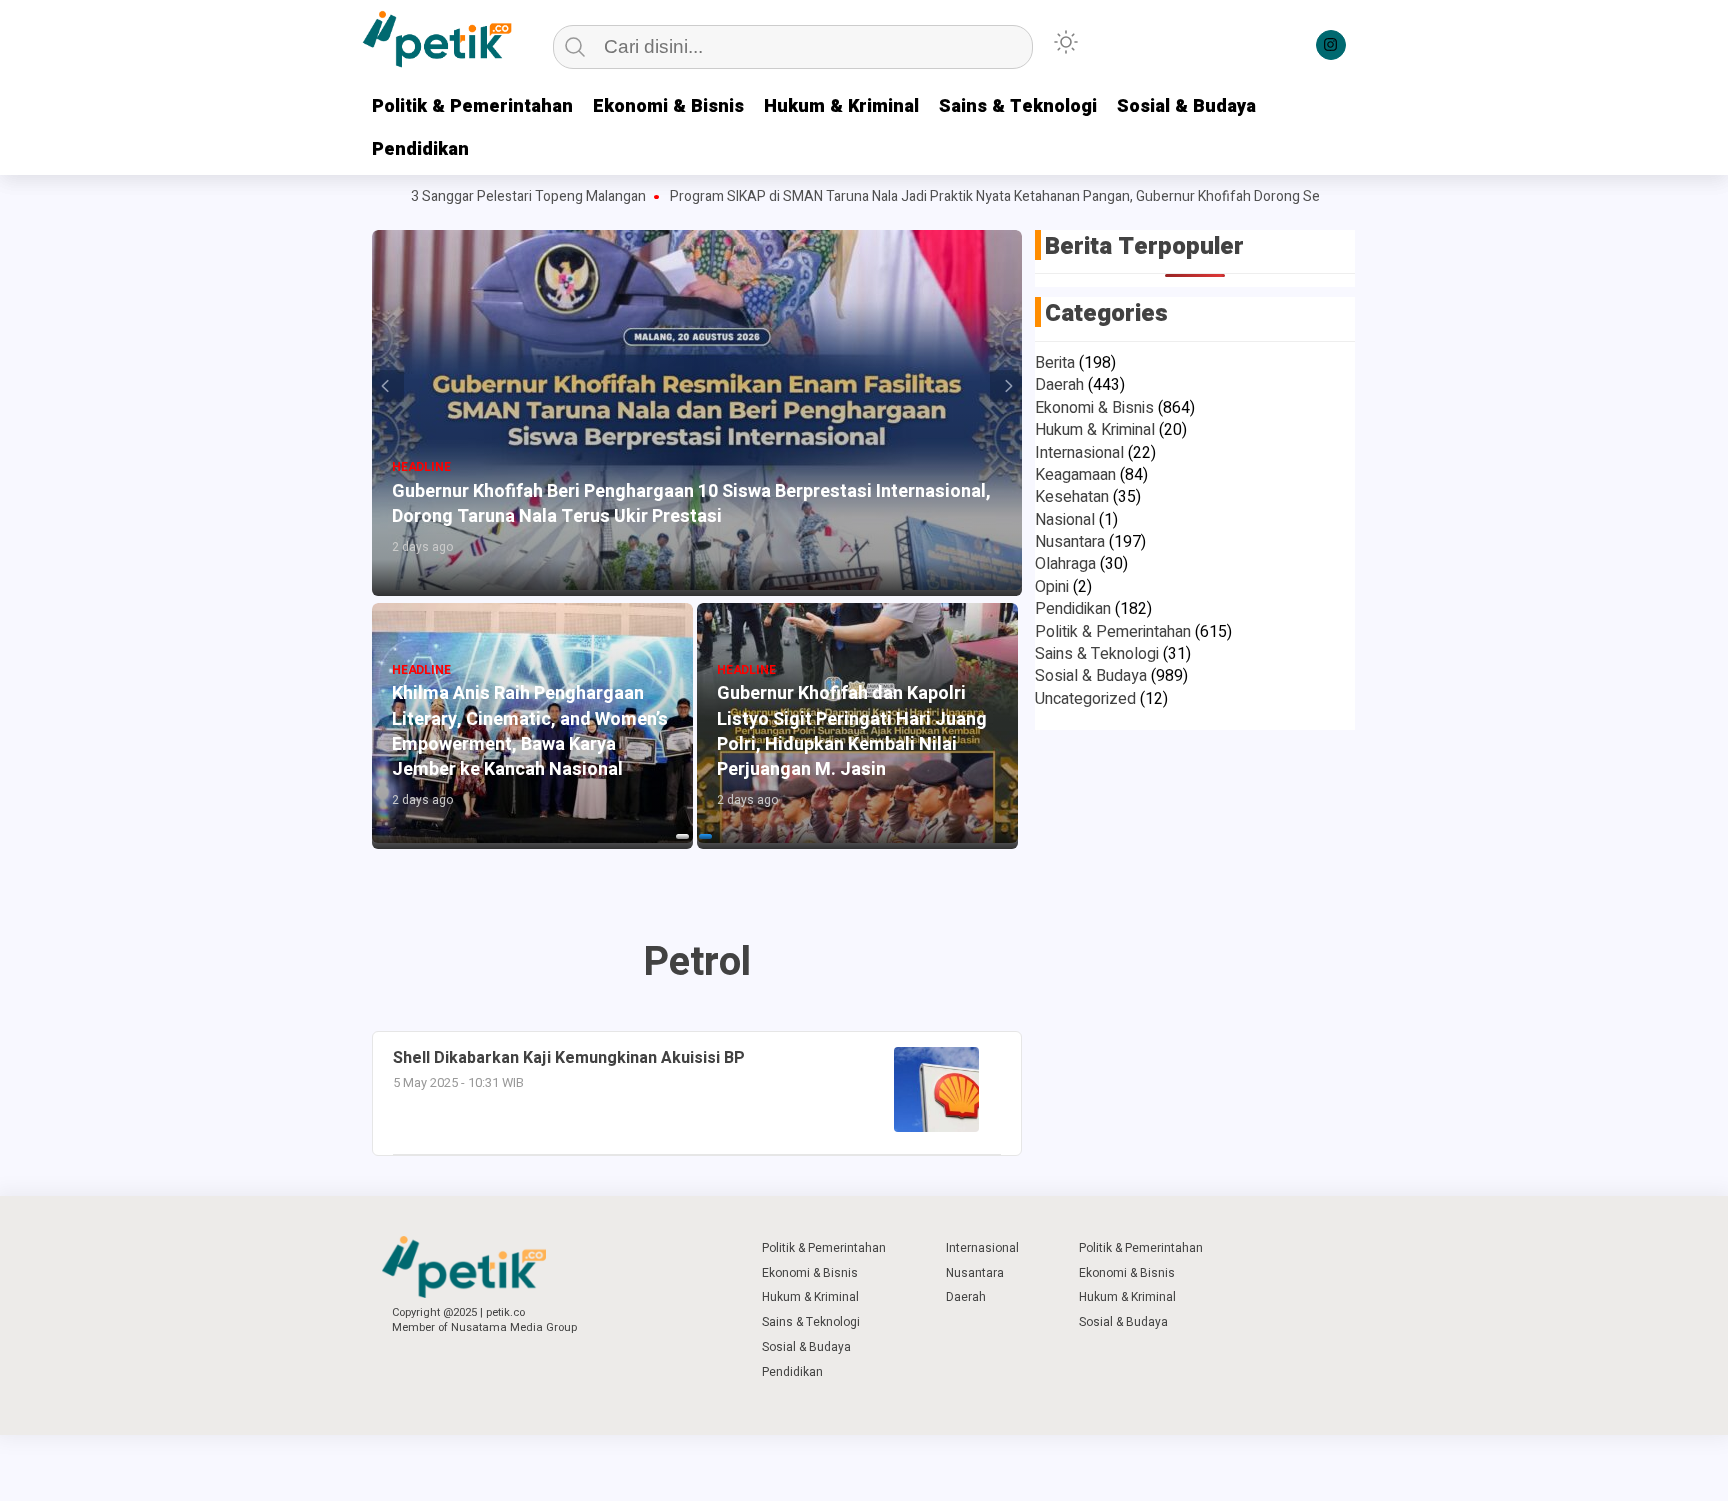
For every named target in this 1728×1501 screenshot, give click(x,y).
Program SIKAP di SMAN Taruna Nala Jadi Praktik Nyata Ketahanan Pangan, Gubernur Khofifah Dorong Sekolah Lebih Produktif (1012, 197)
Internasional (1079, 453)
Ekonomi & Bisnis (668, 106)
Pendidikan (420, 149)
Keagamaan (1075, 475)
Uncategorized (1085, 699)
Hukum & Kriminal (841, 106)
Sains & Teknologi (1018, 106)
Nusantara (1070, 542)
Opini (1052, 587)
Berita (1055, 363)
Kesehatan (1072, 497)
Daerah (1059, 385)
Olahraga (1065, 564)
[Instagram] (1331, 45)
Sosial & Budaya (1186, 106)
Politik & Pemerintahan (472, 106)
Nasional (1065, 520)
